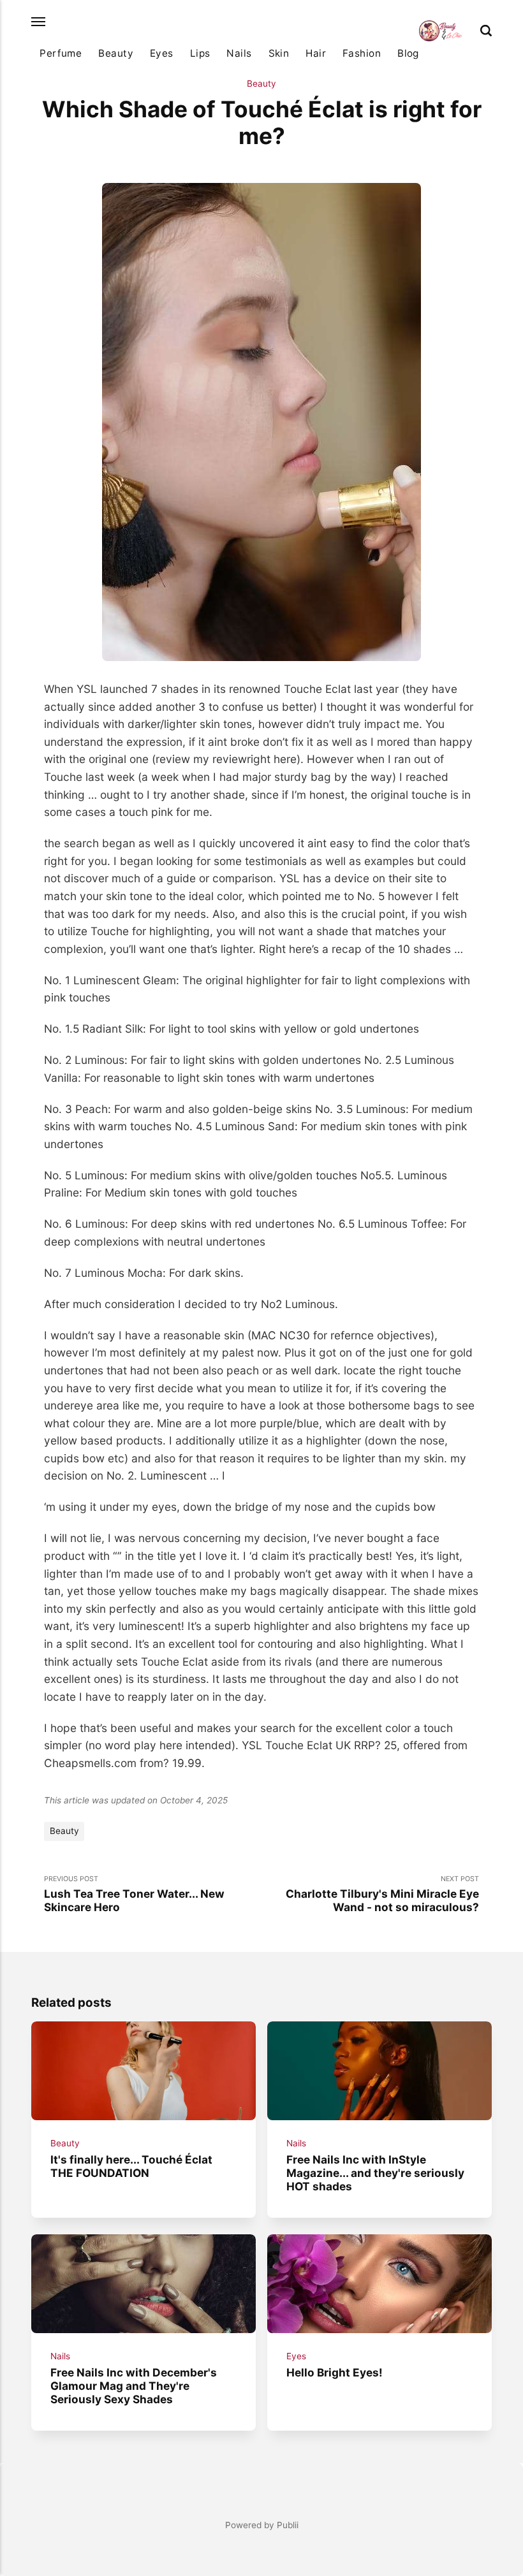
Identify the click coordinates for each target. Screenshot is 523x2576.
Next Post (382, 1894)
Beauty (116, 53)
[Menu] (39, 22)
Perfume (61, 53)
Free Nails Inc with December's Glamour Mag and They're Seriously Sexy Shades (134, 2385)
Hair (316, 53)
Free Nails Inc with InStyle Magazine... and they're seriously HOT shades (375, 2172)
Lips (200, 53)
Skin (279, 53)
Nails (239, 53)
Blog (408, 53)
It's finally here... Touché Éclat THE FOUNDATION (131, 2166)
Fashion (362, 53)
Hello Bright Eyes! (335, 2372)
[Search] (486, 31)
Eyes (162, 53)
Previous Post (134, 1894)
